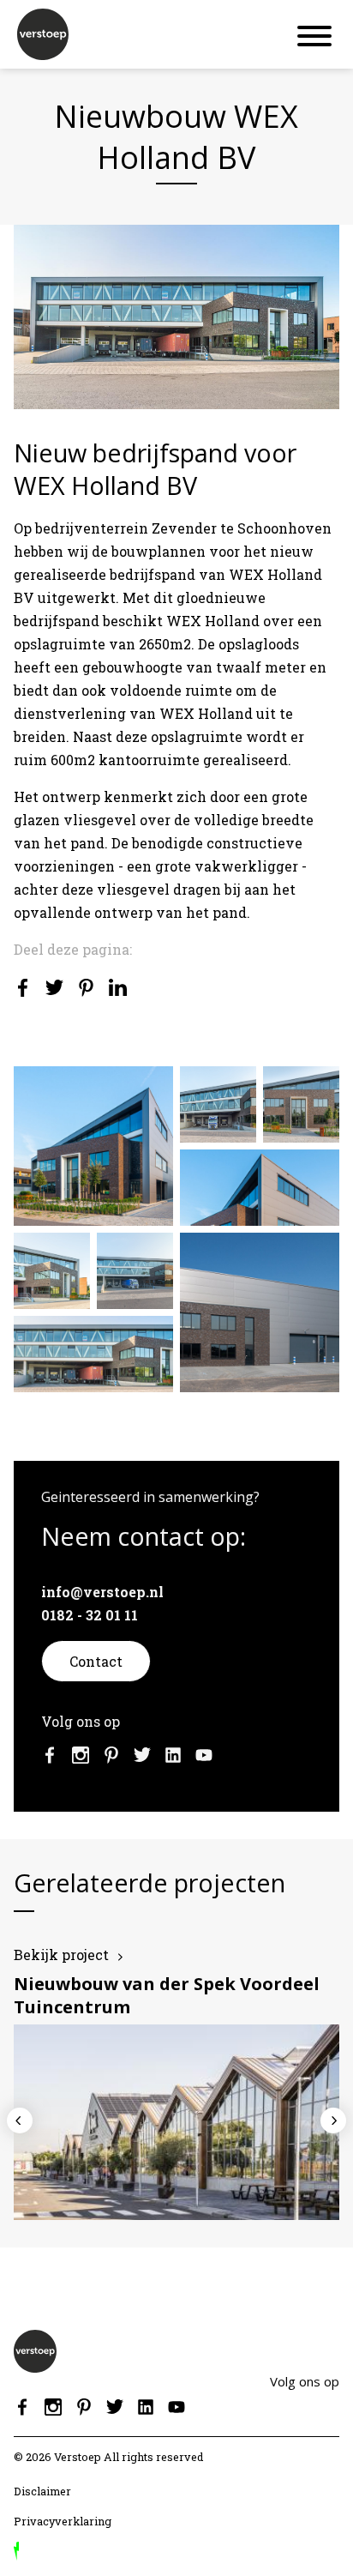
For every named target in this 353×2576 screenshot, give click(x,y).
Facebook (50, 1755)
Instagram (81, 1755)
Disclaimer (42, 2491)
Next (333, 2121)
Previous (20, 2121)
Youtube (204, 1755)
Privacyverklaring (63, 2521)
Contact (96, 1661)
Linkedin (173, 1755)
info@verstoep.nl (102, 1592)
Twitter (142, 1755)
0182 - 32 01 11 (90, 1615)
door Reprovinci (16, 2551)
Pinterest (111, 1755)
